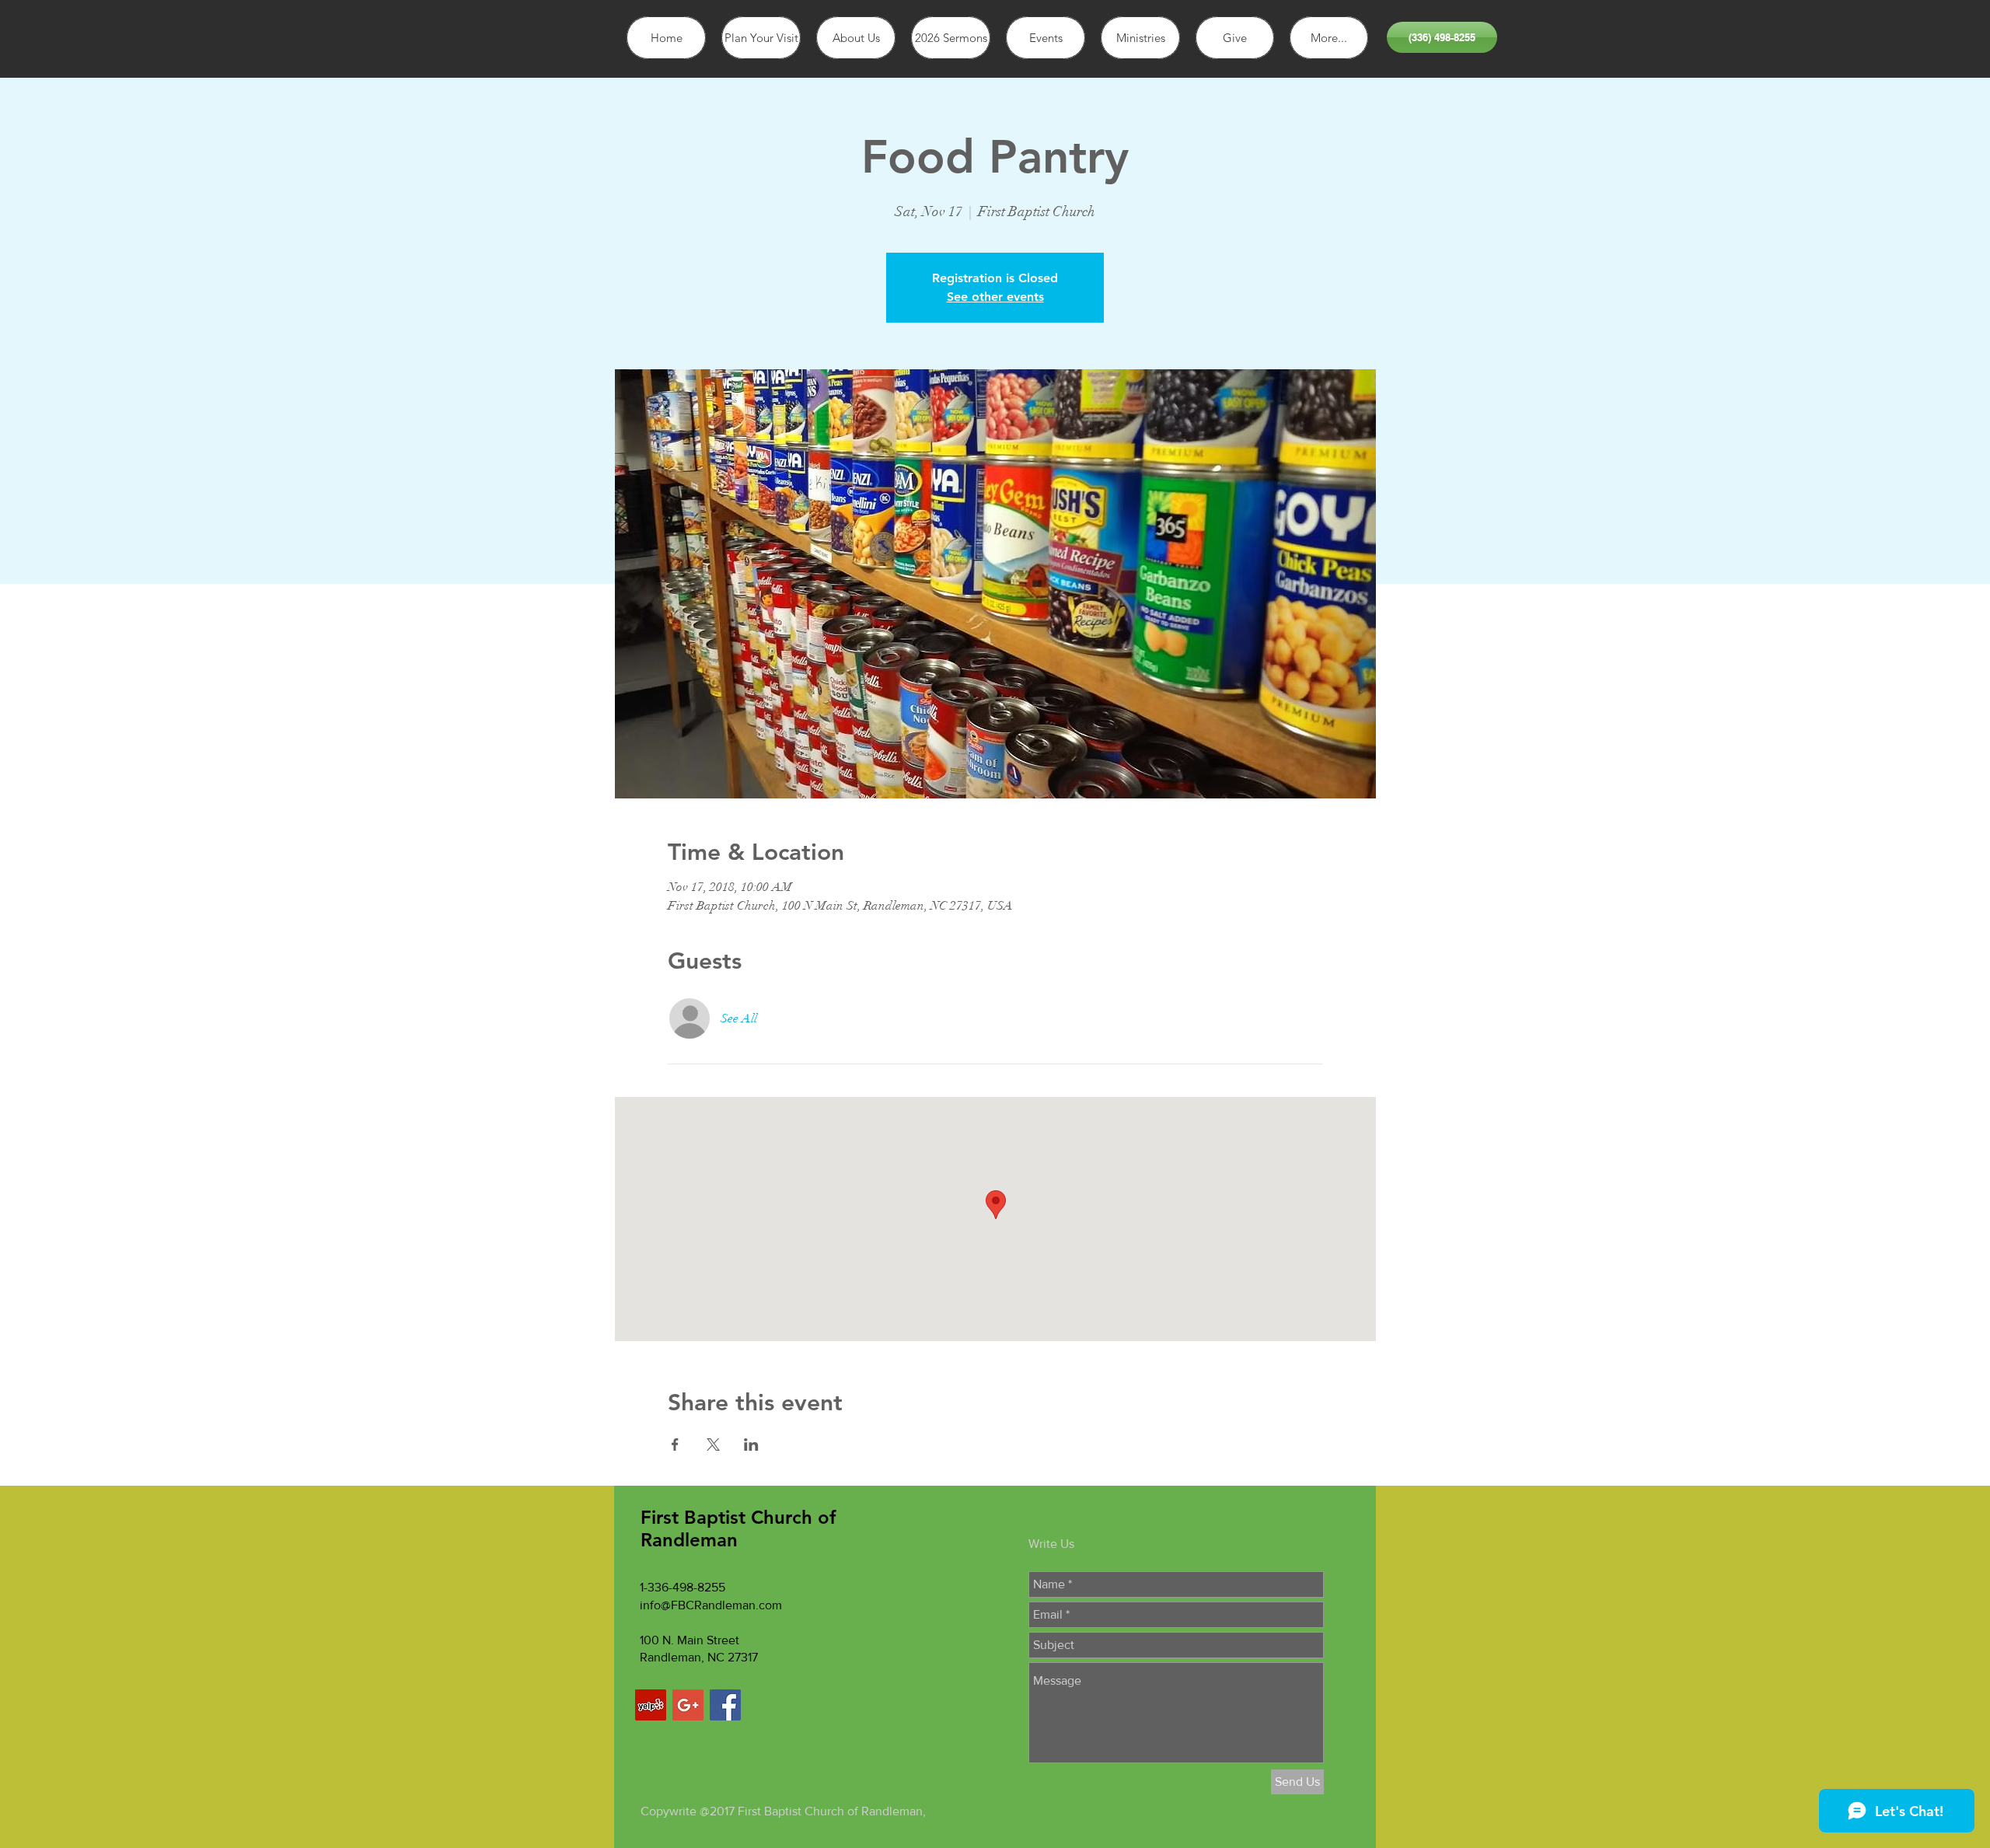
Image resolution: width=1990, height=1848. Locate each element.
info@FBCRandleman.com (711, 1605)
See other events (995, 297)
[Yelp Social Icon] (651, 1705)
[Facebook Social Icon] (725, 1705)
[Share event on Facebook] (675, 1445)
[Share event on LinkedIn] (751, 1445)
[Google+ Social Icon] (688, 1705)
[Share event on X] (713, 1445)
